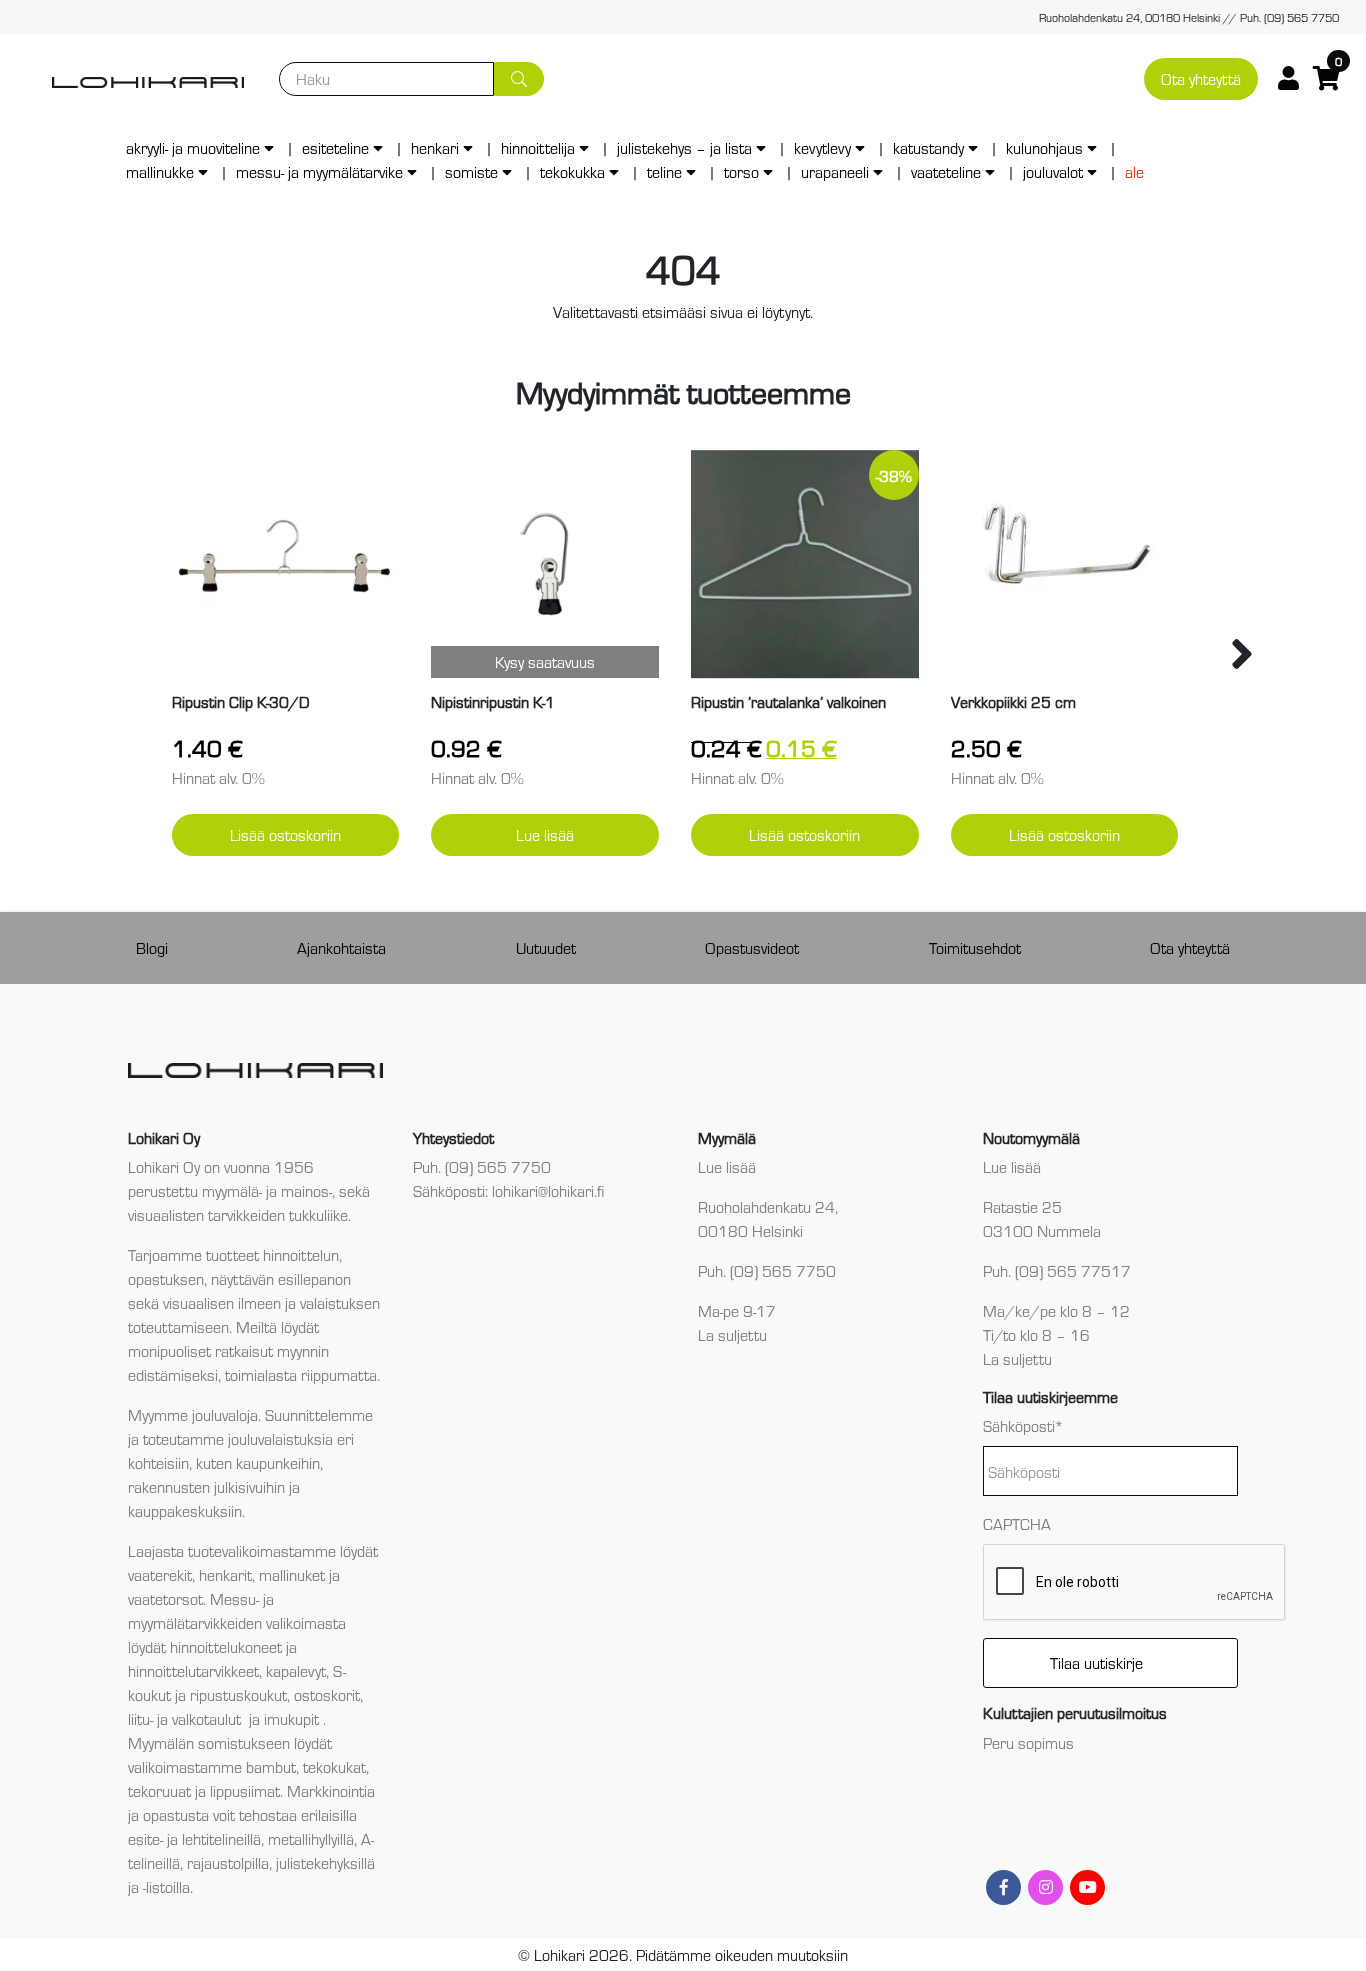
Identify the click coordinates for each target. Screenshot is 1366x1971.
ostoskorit (327, 1694)
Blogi (152, 947)
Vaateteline (946, 171)
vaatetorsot (165, 1598)
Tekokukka (572, 171)
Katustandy (928, 147)
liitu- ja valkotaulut (186, 1718)
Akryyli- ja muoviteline (193, 147)
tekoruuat (159, 1790)
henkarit (225, 1574)
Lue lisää (545, 834)
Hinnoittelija (538, 147)
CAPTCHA (1017, 1523)
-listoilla (166, 1886)
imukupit (293, 1718)
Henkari (435, 147)
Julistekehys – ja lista (684, 147)
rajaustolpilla (228, 1862)
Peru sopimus (1028, 1742)
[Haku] (519, 79)
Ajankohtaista (341, 947)
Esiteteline (335, 147)
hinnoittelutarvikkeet (193, 1670)
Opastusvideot (752, 947)
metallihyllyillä (311, 1838)
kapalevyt (296, 1670)
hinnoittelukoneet (226, 1646)
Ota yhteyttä (1201, 78)
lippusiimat (245, 1790)
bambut (271, 1766)
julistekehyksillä (325, 1862)
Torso (741, 171)
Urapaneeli (835, 171)
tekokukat (334, 1766)
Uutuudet (546, 947)
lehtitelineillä (221, 1838)
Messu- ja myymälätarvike (319, 171)
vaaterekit (160, 1574)
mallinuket (292, 1574)
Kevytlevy (822, 147)
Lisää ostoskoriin (285, 834)
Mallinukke (160, 171)
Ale (1134, 171)
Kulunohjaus (1044, 147)
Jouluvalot (1053, 171)
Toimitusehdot (975, 947)
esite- (145, 1838)
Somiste (471, 171)
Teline (664, 171)
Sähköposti (1023, 1425)
